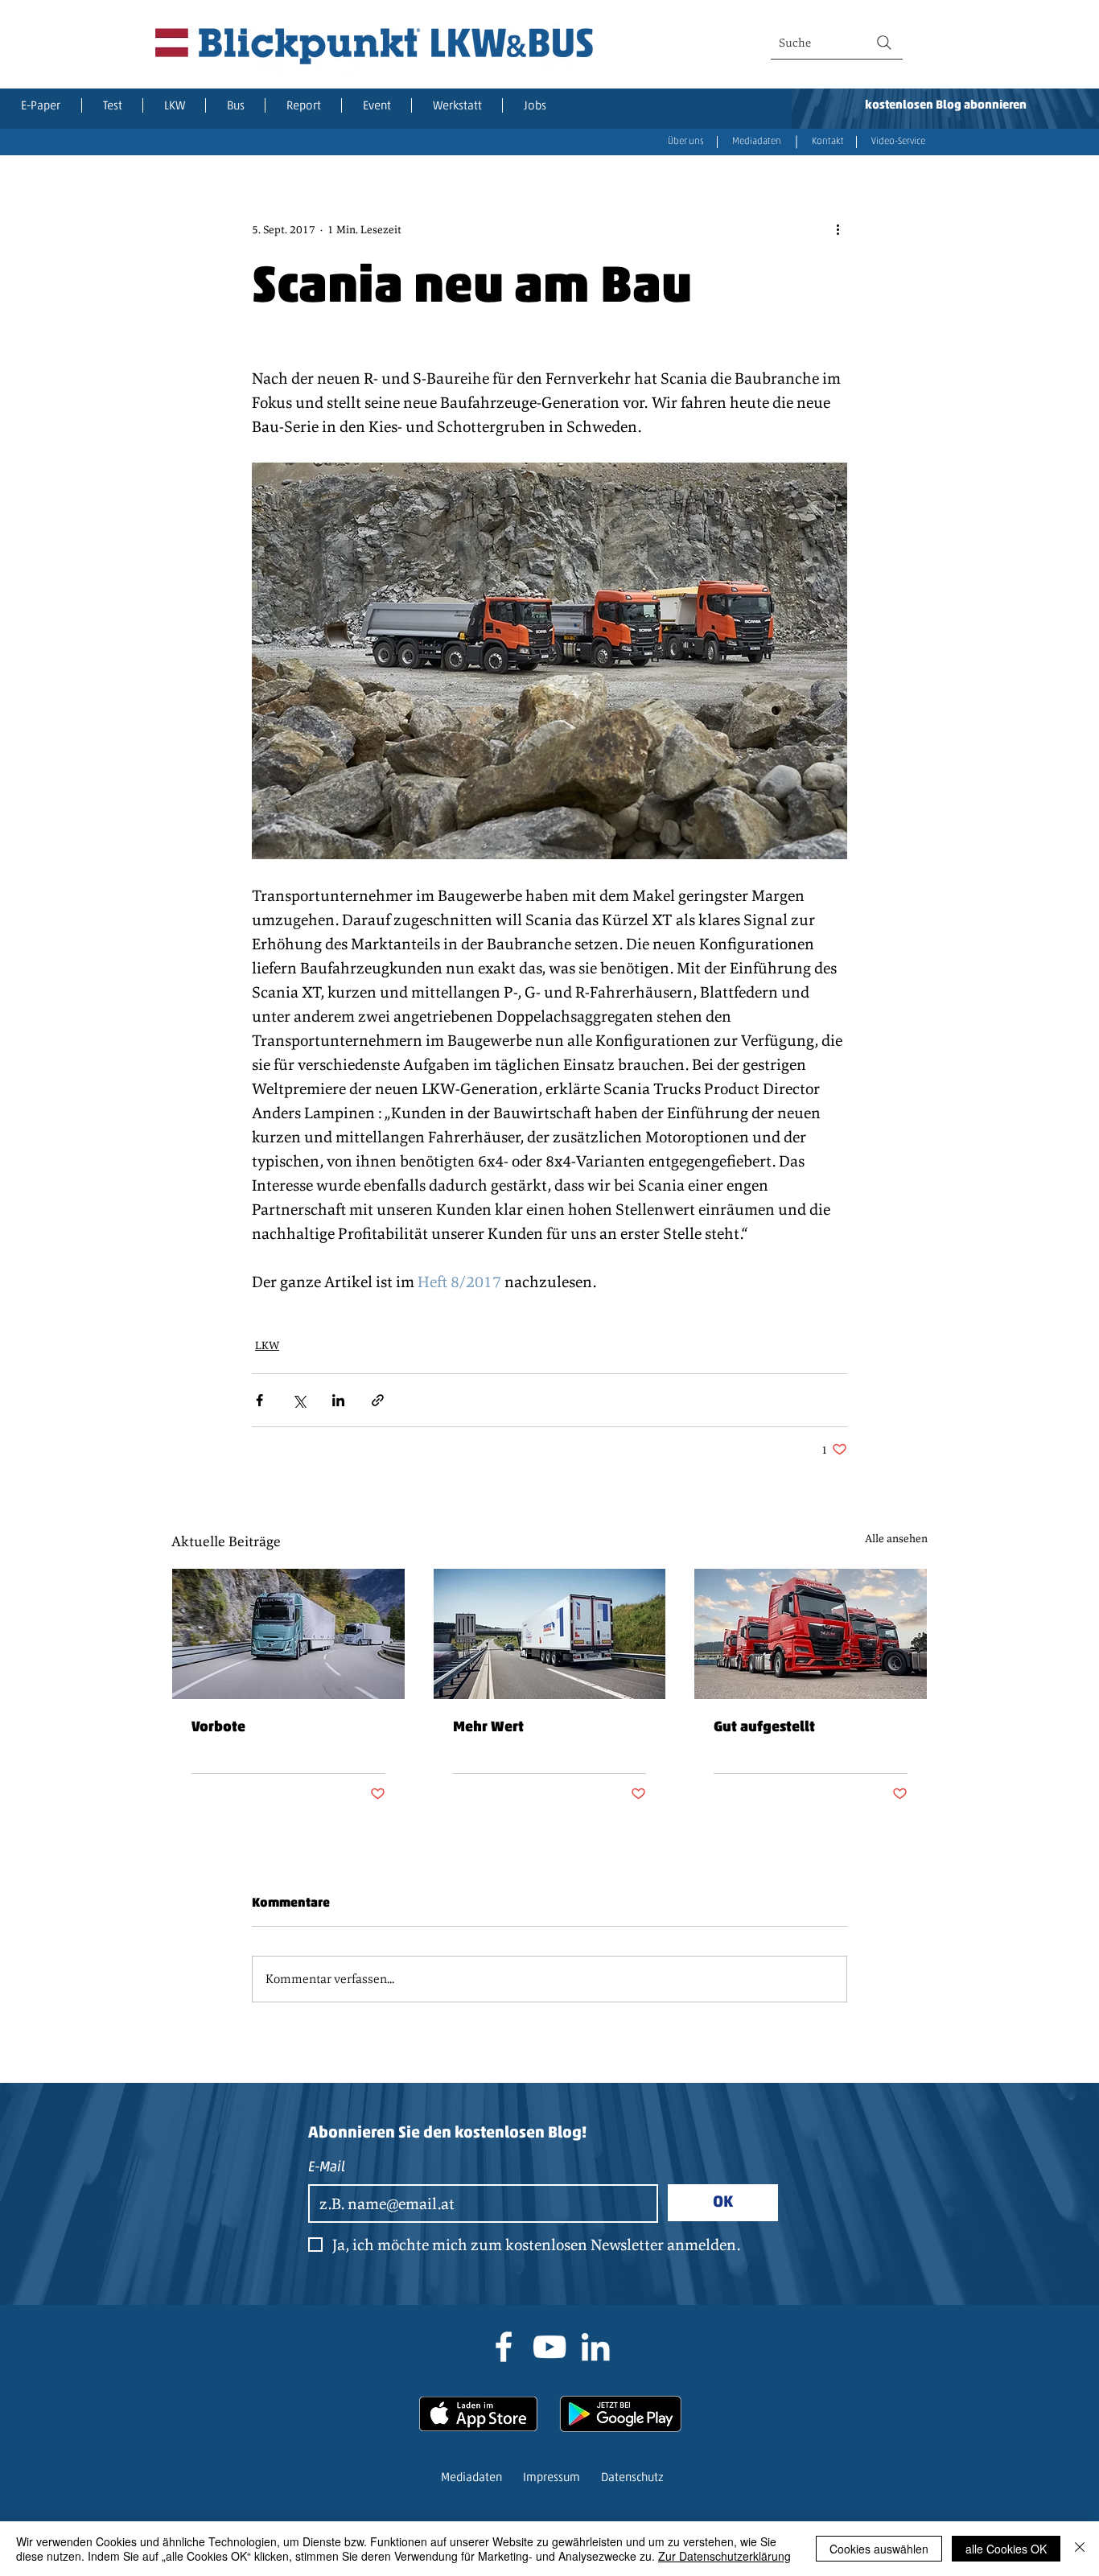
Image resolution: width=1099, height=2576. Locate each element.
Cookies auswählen (879, 2549)
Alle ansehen (896, 1538)
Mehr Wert (488, 1728)
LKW (267, 1345)
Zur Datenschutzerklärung (724, 2556)
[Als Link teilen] (378, 1400)
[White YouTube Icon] (549, 2347)
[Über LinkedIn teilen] (338, 1400)
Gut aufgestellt (764, 1728)
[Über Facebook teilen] (259, 1400)
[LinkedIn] (595, 2347)
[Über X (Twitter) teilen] (299, 1400)
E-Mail (327, 2168)
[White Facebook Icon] (504, 2347)
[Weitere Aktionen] (838, 229)
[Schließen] (1080, 2549)
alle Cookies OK (1006, 2549)
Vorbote (218, 1728)
